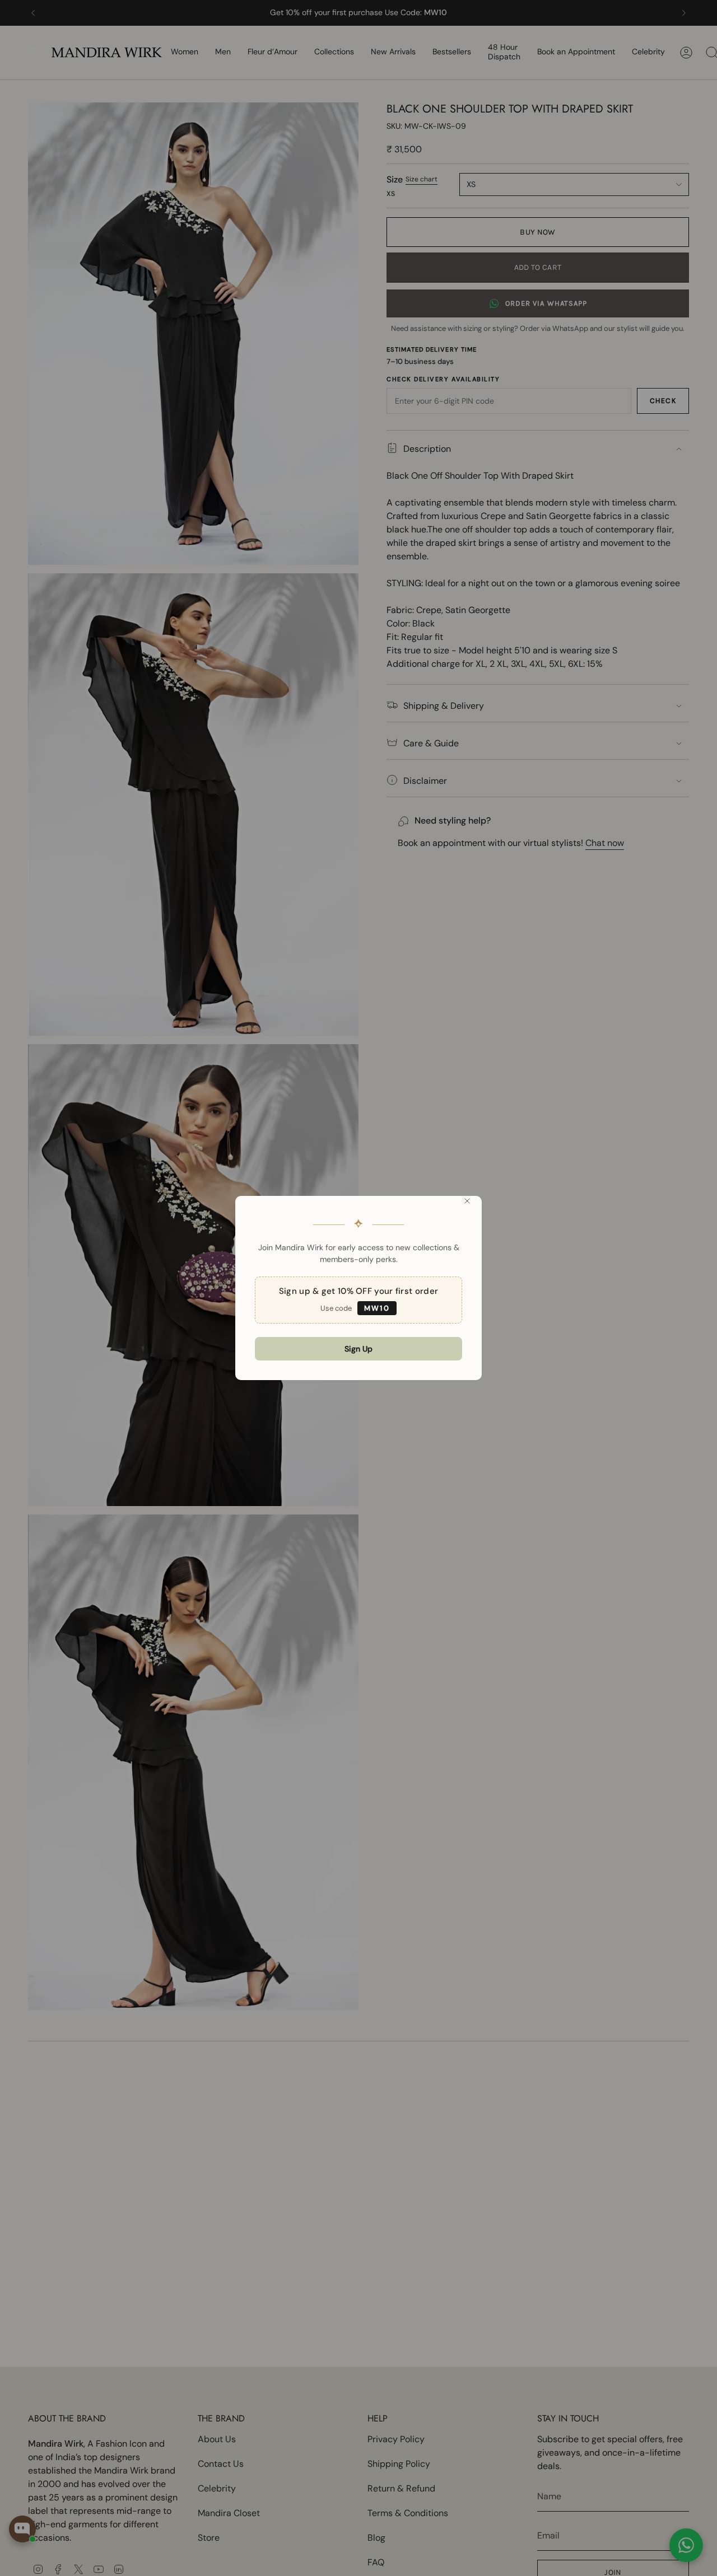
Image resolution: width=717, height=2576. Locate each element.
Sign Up (358, 1349)
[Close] (467, 1201)
